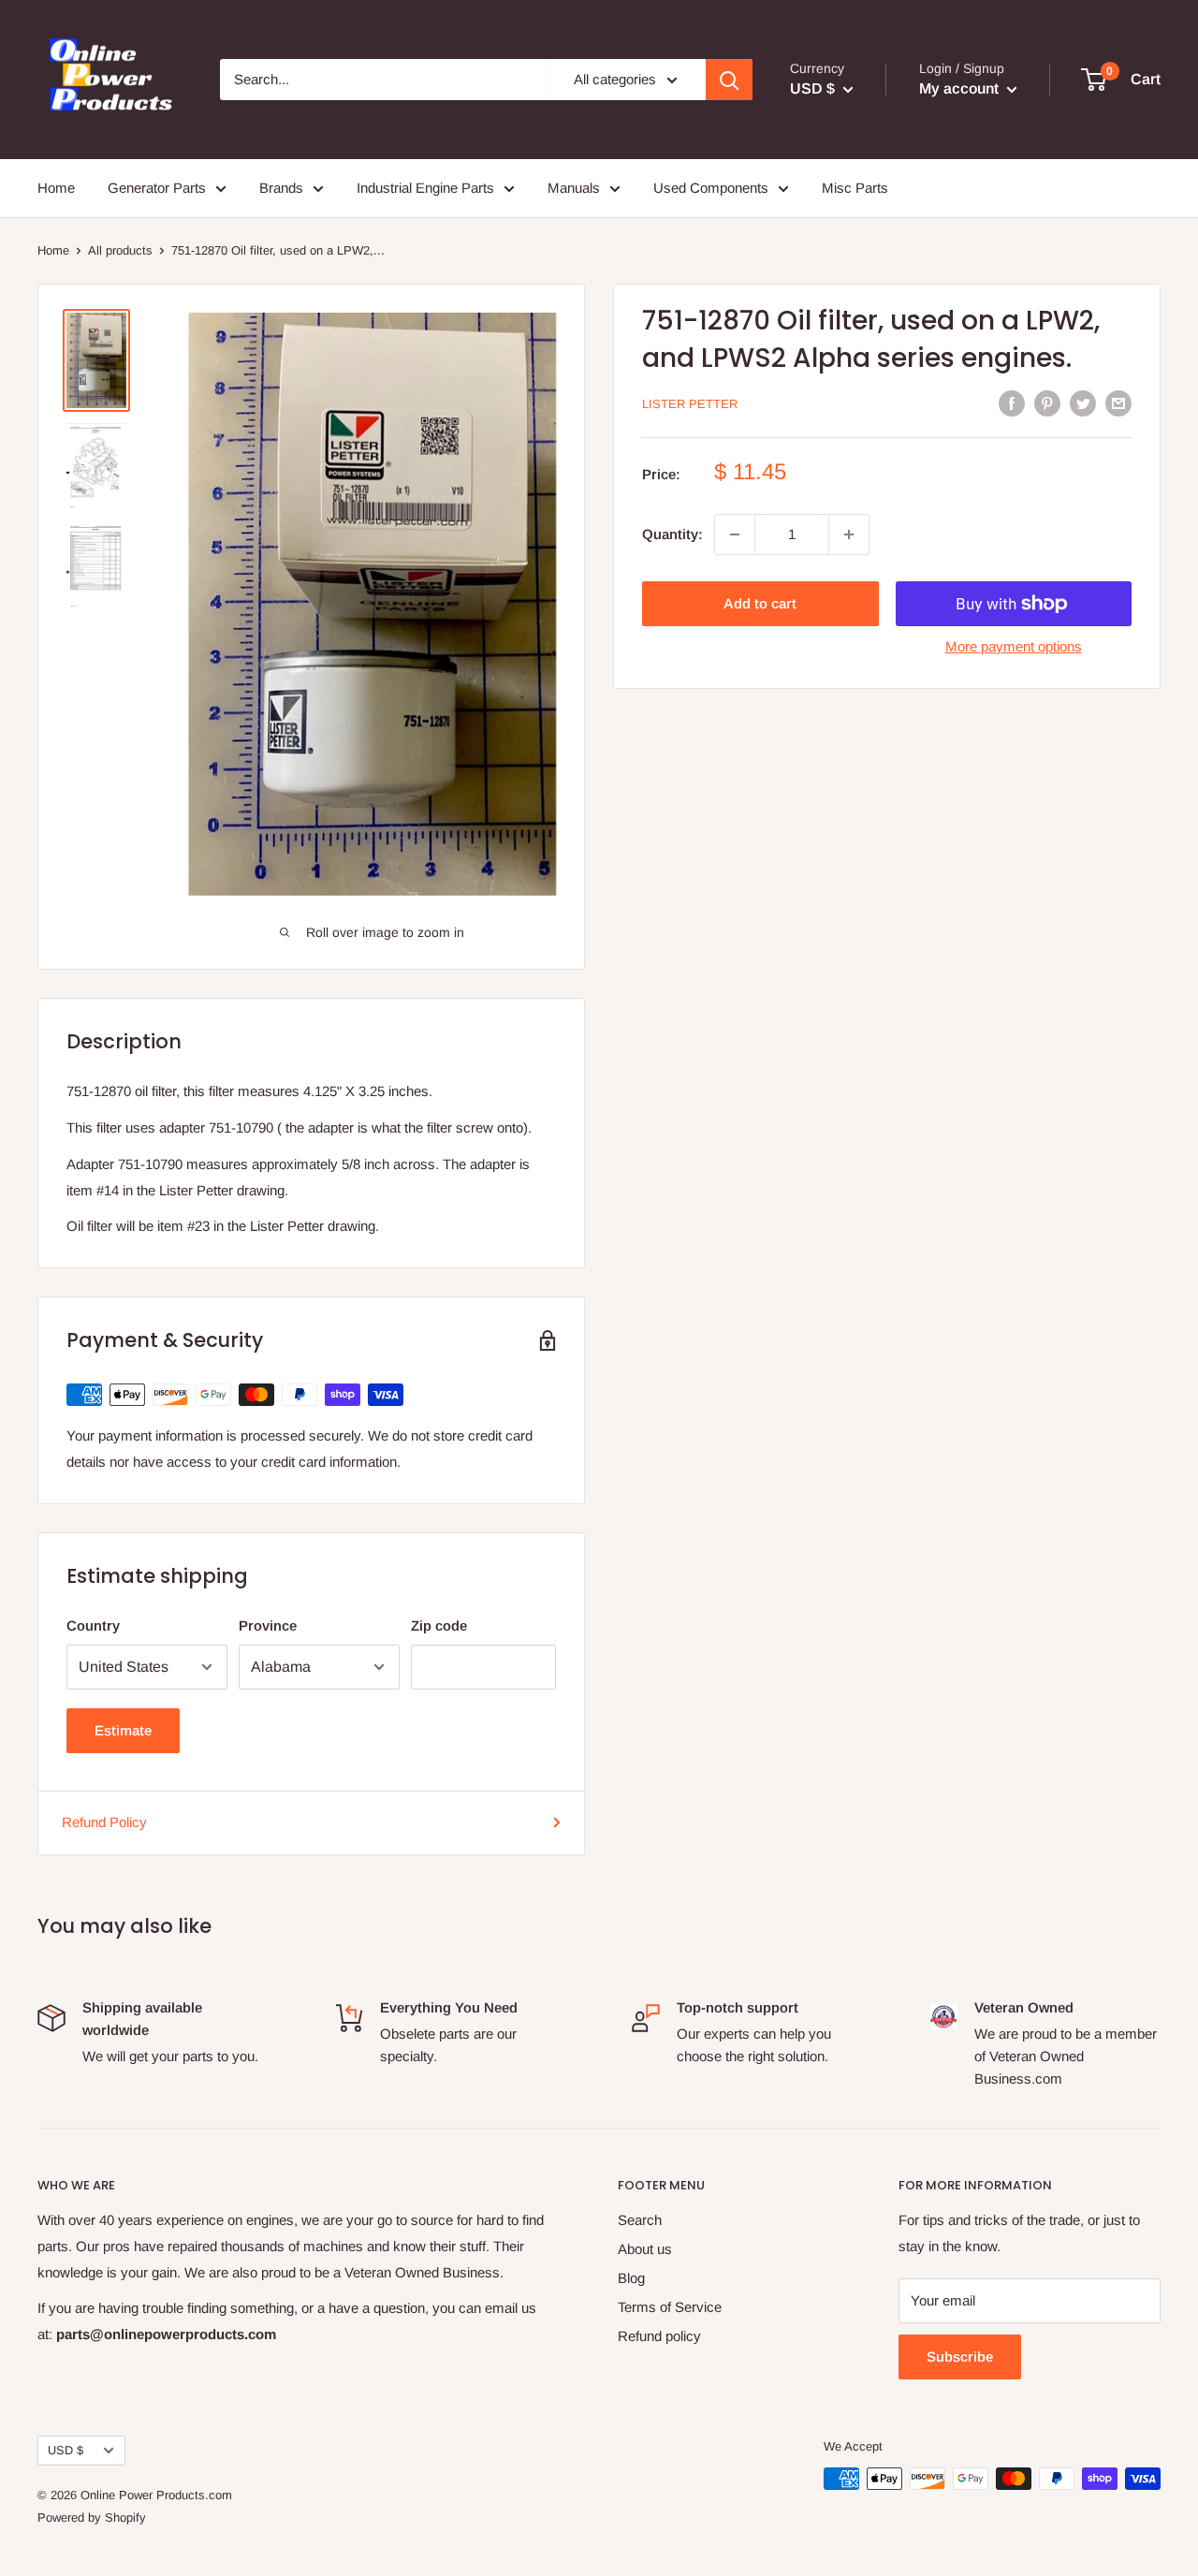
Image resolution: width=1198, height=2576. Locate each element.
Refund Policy (104, 1822)
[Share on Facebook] (1012, 403)
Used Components (711, 188)
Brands (281, 188)
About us (645, 2249)
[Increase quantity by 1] (849, 534)
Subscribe (960, 2356)
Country (93, 1625)
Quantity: (672, 534)
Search (640, 2220)
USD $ (66, 2450)
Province (268, 1625)
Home (56, 188)
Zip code (439, 1625)
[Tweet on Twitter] (1083, 403)
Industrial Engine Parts (425, 188)
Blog (631, 2278)
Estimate (123, 1730)
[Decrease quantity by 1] (735, 534)
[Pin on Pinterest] (1047, 403)
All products (120, 250)
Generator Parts (157, 188)
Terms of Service (670, 2307)
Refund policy (659, 2336)
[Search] (729, 80)
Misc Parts (855, 188)
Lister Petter (690, 404)
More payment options (1014, 646)
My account (961, 88)
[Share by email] (1118, 403)
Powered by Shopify (92, 2517)
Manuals (574, 188)
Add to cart (760, 603)
